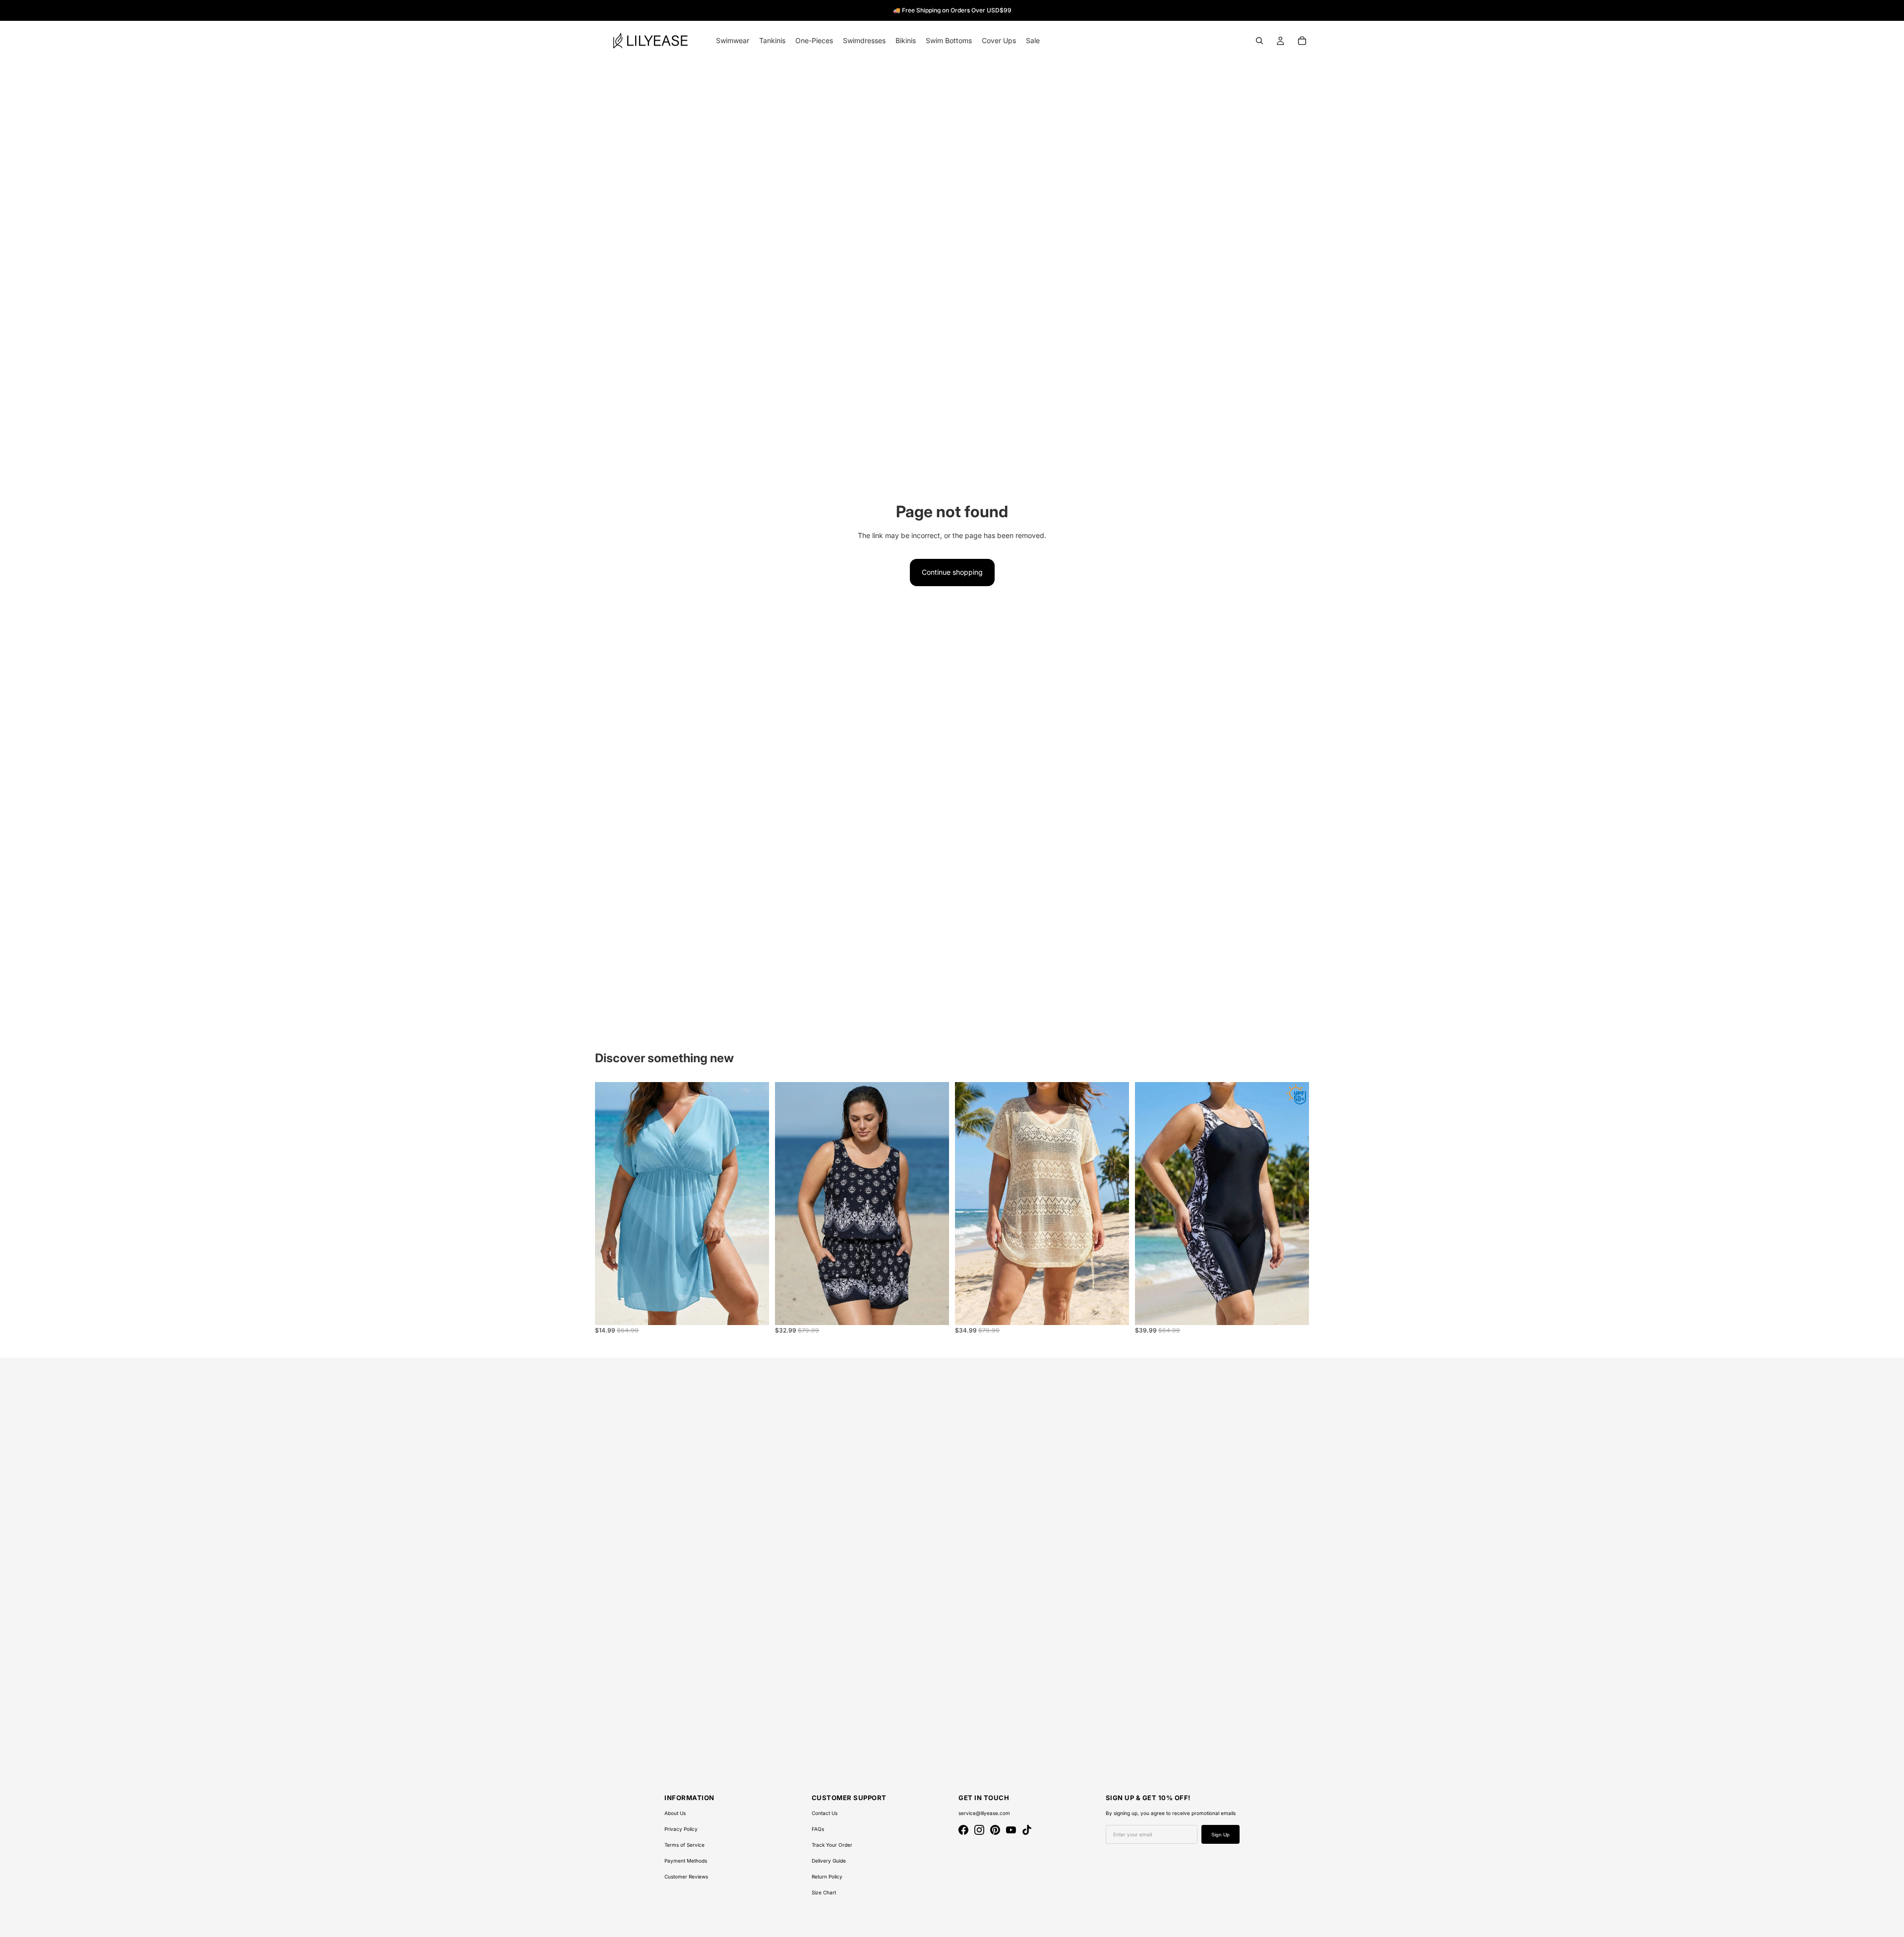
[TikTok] (1027, 1830)
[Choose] (754, 1310)
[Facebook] (963, 1830)
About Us (675, 1813)
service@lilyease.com (984, 1813)
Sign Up (1220, 1835)
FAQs (818, 1829)
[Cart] (1302, 41)
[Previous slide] (610, 1204)
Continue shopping (952, 572)
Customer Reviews (686, 1876)
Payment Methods (686, 1861)
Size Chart (824, 1892)
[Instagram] (979, 1830)
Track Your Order (832, 1845)
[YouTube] (1011, 1830)
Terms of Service (684, 1845)
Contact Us (825, 1813)
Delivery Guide (829, 1861)
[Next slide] (754, 1204)
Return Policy (827, 1876)
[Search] (1259, 41)
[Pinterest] (995, 1830)
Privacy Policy (681, 1829)
